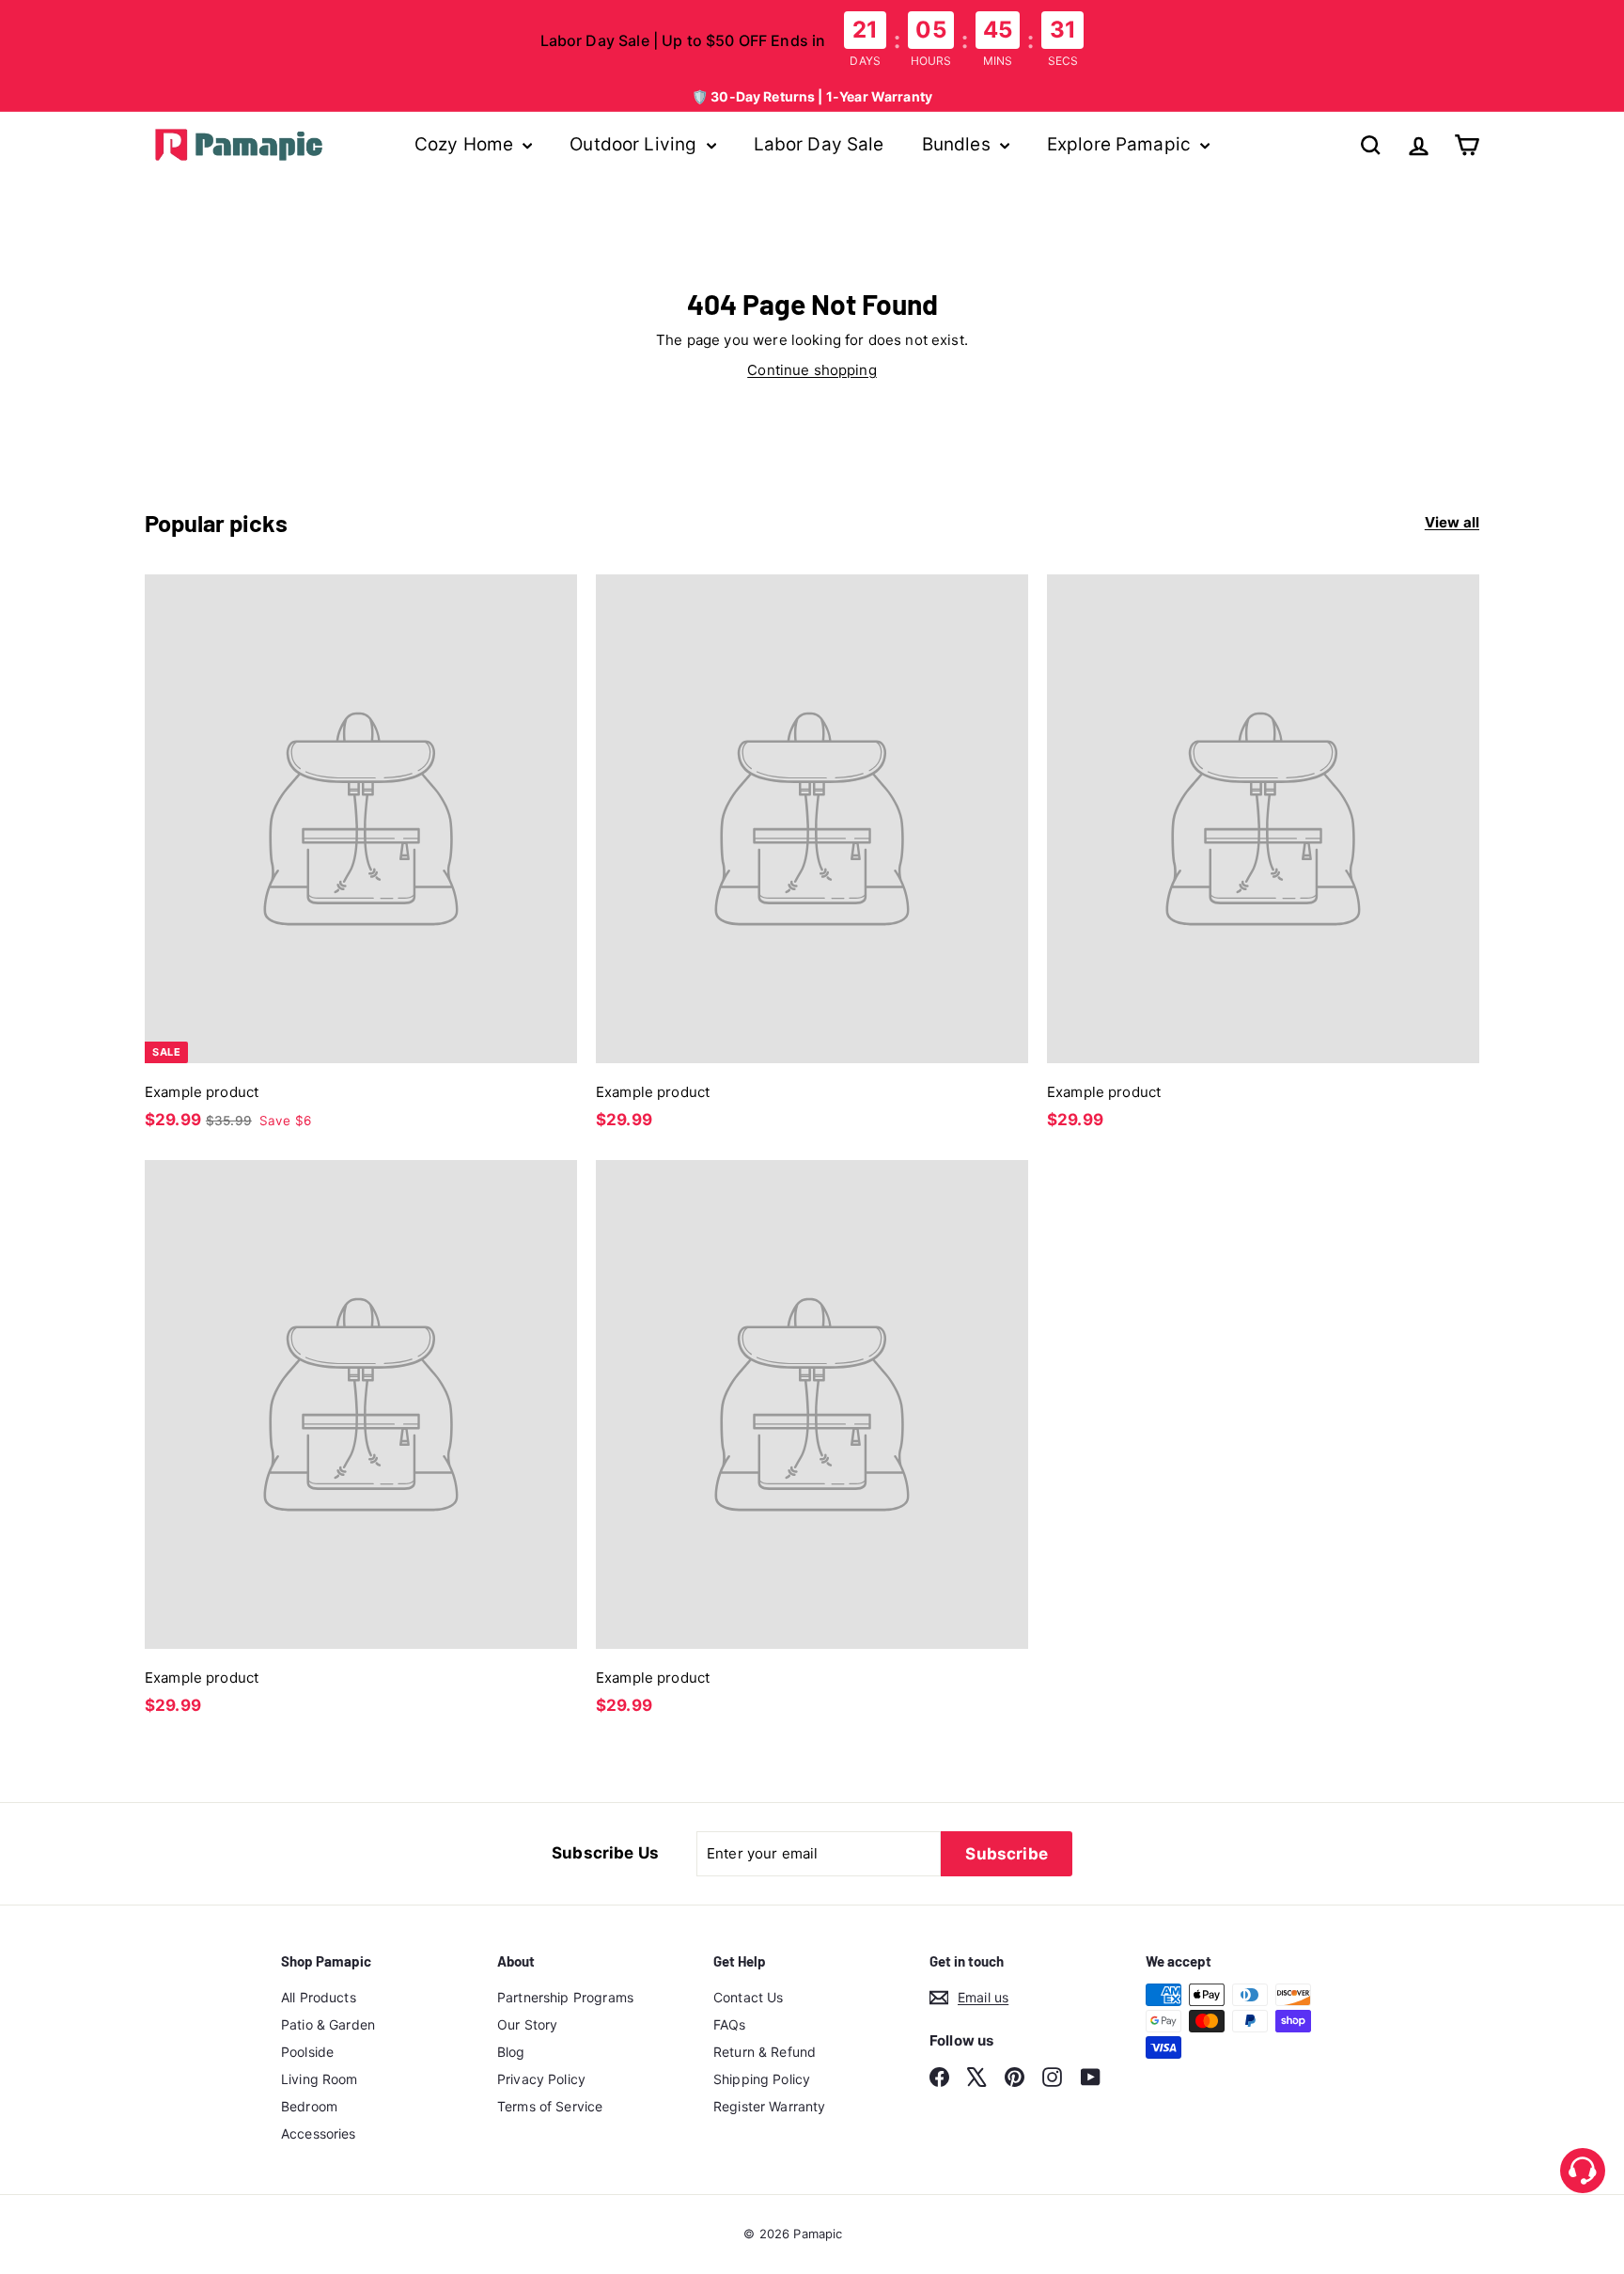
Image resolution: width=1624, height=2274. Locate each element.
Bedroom (309, 2106)
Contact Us (749, 1997)
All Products (319, 1997)
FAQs (730, 2024)
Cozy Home (467, 144)
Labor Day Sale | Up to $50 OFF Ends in (683, 40)
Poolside (307, 2052)
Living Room (320, 2079)
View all (1452, 522)
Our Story (527, 2024)
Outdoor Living (635, 144)
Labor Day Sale (819, 144)
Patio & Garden (328, 2024)
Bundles (959, 144)
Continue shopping (812, 370)
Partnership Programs (565, 1997)
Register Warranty (770, 2106)
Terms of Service (550, 2106)
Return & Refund (765, 2052)
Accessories (319, 2133)
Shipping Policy (762, 2079)
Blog (511, 2052)
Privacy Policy (541, 2079)
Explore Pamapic (1121, 144)
